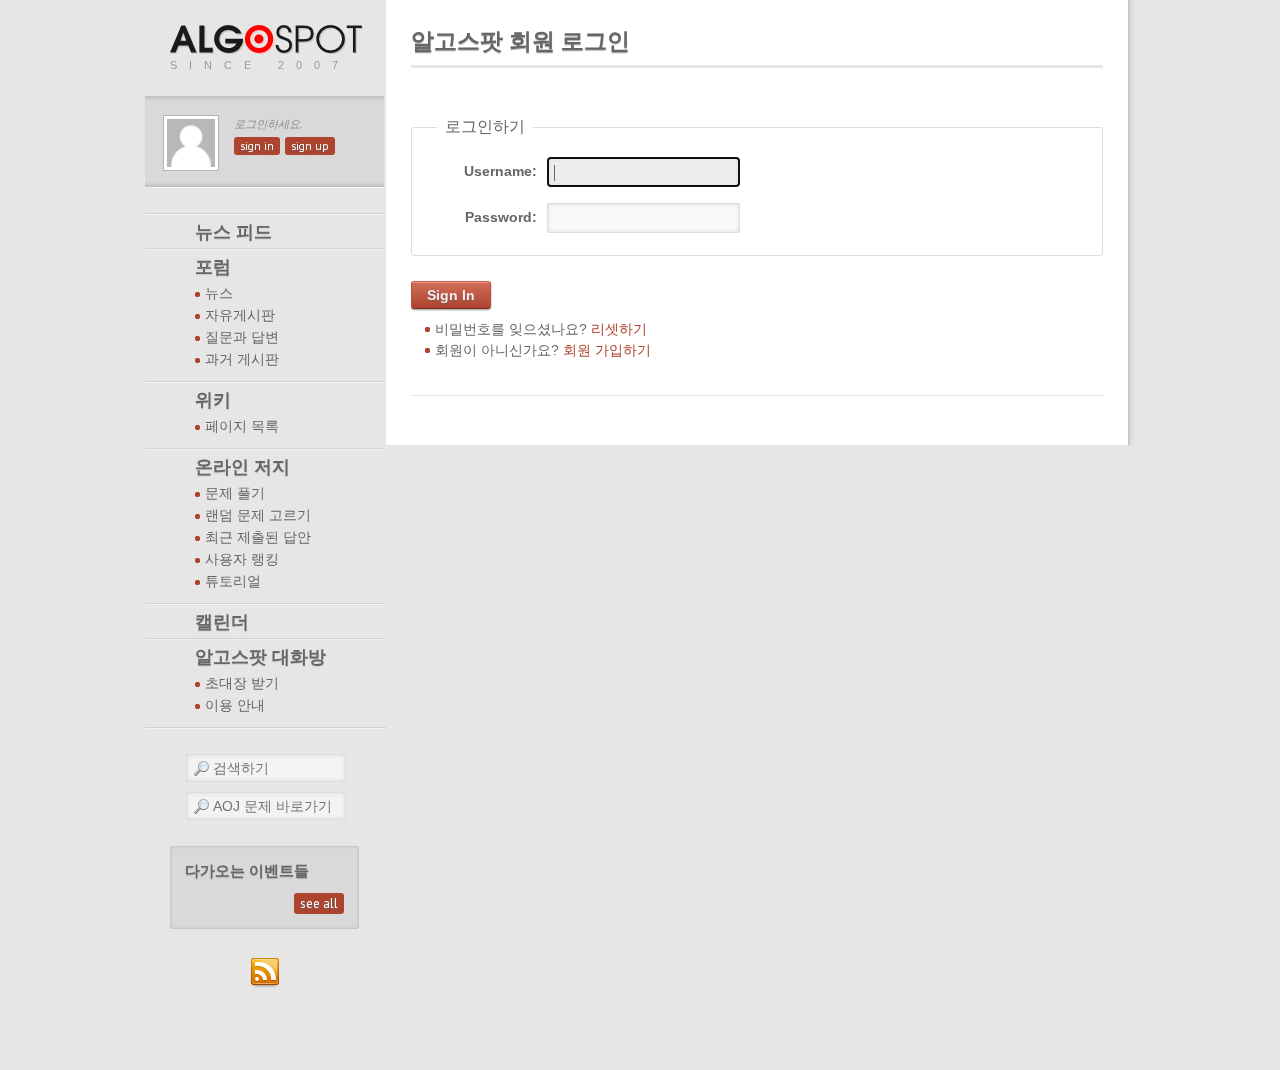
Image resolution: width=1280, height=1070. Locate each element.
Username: (500, 171)
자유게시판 (240, 315)
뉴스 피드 (233, 232)
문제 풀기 (235, 493)
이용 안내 (235, 705)
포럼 (213, 267)
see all (319, 903)
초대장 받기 (242, 683)
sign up (310, 146)
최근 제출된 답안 (258, 537)
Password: (501, 217)
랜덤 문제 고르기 (258, 515)
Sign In (451, 295)
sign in (257, 146)
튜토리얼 (233, 581)
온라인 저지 (242, 467)
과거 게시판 (242, 359)
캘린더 (222, 622)
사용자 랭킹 (242, 559)
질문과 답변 (242, 337)
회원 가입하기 (607, 350)
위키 (213, 400)
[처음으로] (268, 40)
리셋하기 (619, 329)
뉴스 (219, 293)
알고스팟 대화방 (260, 657)
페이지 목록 (242, 426)
